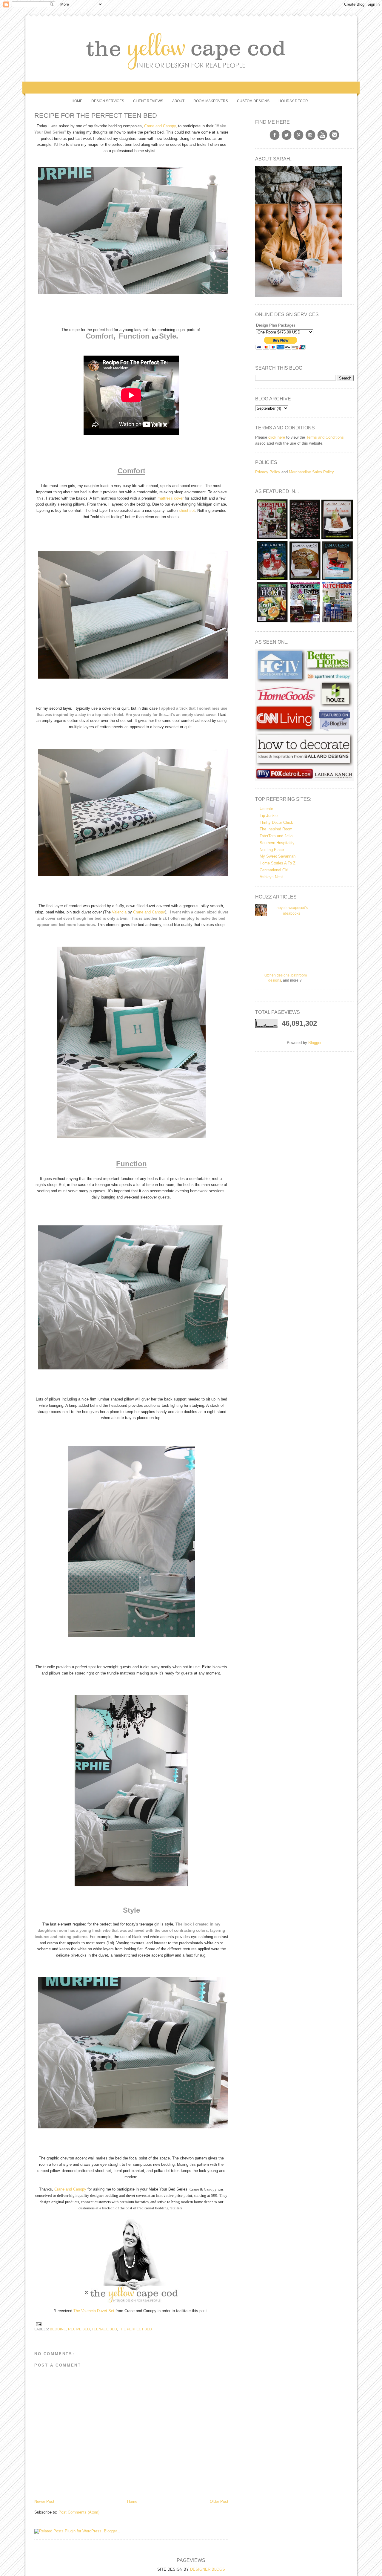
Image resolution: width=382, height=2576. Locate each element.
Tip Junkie (269, 816)
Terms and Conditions (325, 437)
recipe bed (79, 2329)
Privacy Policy (268, 472)
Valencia (119, 912)
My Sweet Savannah (278, 856)
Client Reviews (148, 101)
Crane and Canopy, (161, 126)
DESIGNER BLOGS (208, 2569)
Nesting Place (272, 850)
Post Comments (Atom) (79, 2512)
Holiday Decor (293, 101)
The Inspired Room (276, 829)
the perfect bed (135, 2329)
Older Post (219, 2501)
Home (77, 101)
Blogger (315, 1043)
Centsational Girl (274, 870)
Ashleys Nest (271, 877)
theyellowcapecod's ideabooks (292, 911)
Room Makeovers (211, 101)
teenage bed (104, 2329)
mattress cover (171, 498)
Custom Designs (253, 101)
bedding (58, 2329)
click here (277, 437)
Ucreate (266, 809)
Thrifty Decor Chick (276, 822)
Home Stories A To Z (278, 863)
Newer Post (44, 2501)
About (178, 101)
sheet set (187, 511)
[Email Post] (38, 2324)
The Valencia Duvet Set (94, 2311)
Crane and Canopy (149, 912)
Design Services (108, 101)
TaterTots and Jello (276, 836)
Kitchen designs (277, 975)
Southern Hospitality (277, 843)
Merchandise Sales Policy (311, 472)
